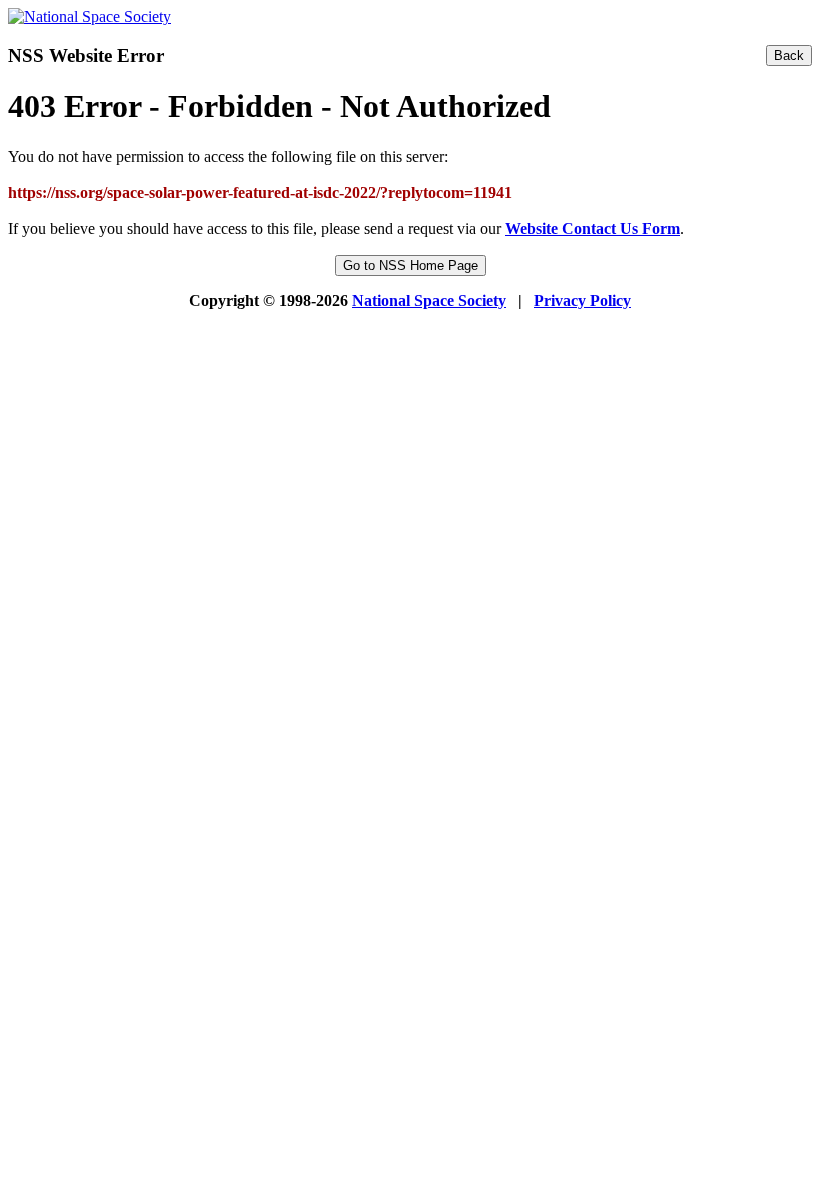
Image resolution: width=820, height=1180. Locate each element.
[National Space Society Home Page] (89, 16)
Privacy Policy (582, 300)
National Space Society (429, 300)
